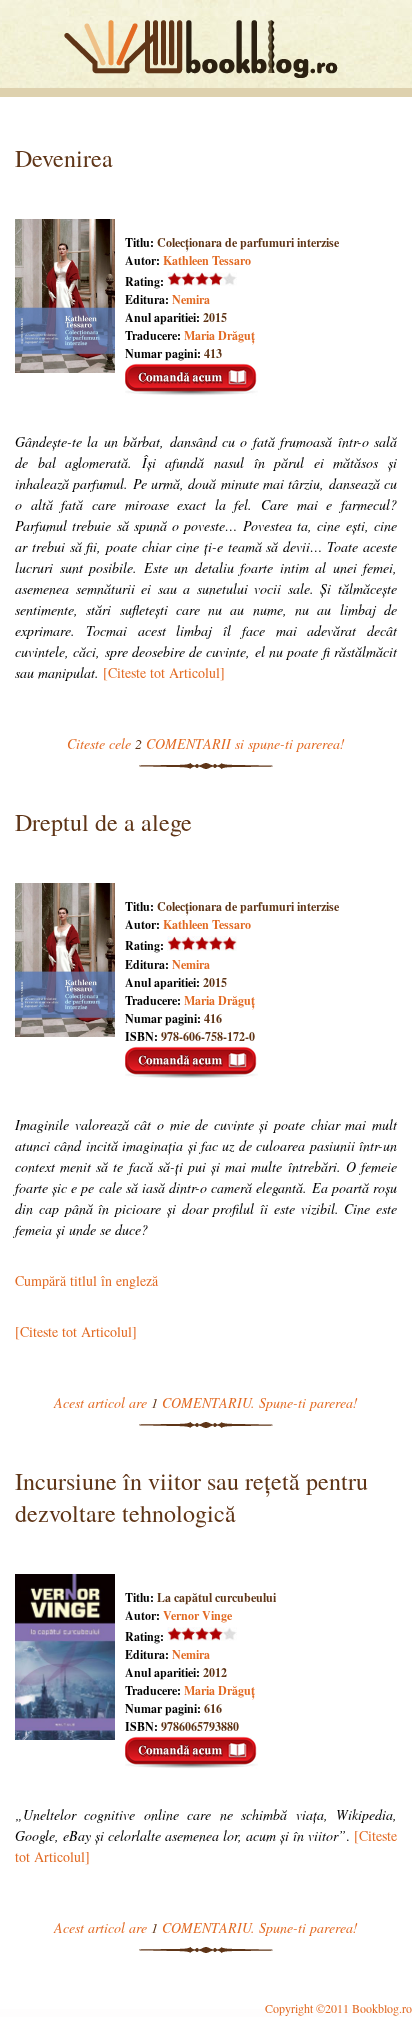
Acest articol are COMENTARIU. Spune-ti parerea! (206, 1402)
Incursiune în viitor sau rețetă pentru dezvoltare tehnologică (191, 1497)
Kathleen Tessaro (207, 260)
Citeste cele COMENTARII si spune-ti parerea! (206, 743)
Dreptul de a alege (103, 822)
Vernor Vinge (197, 1615)
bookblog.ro (206, 49)
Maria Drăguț (219, 335)
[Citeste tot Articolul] (164, 672)
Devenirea (64, 158)
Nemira (191, 299)
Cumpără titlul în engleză (86, 1280)
